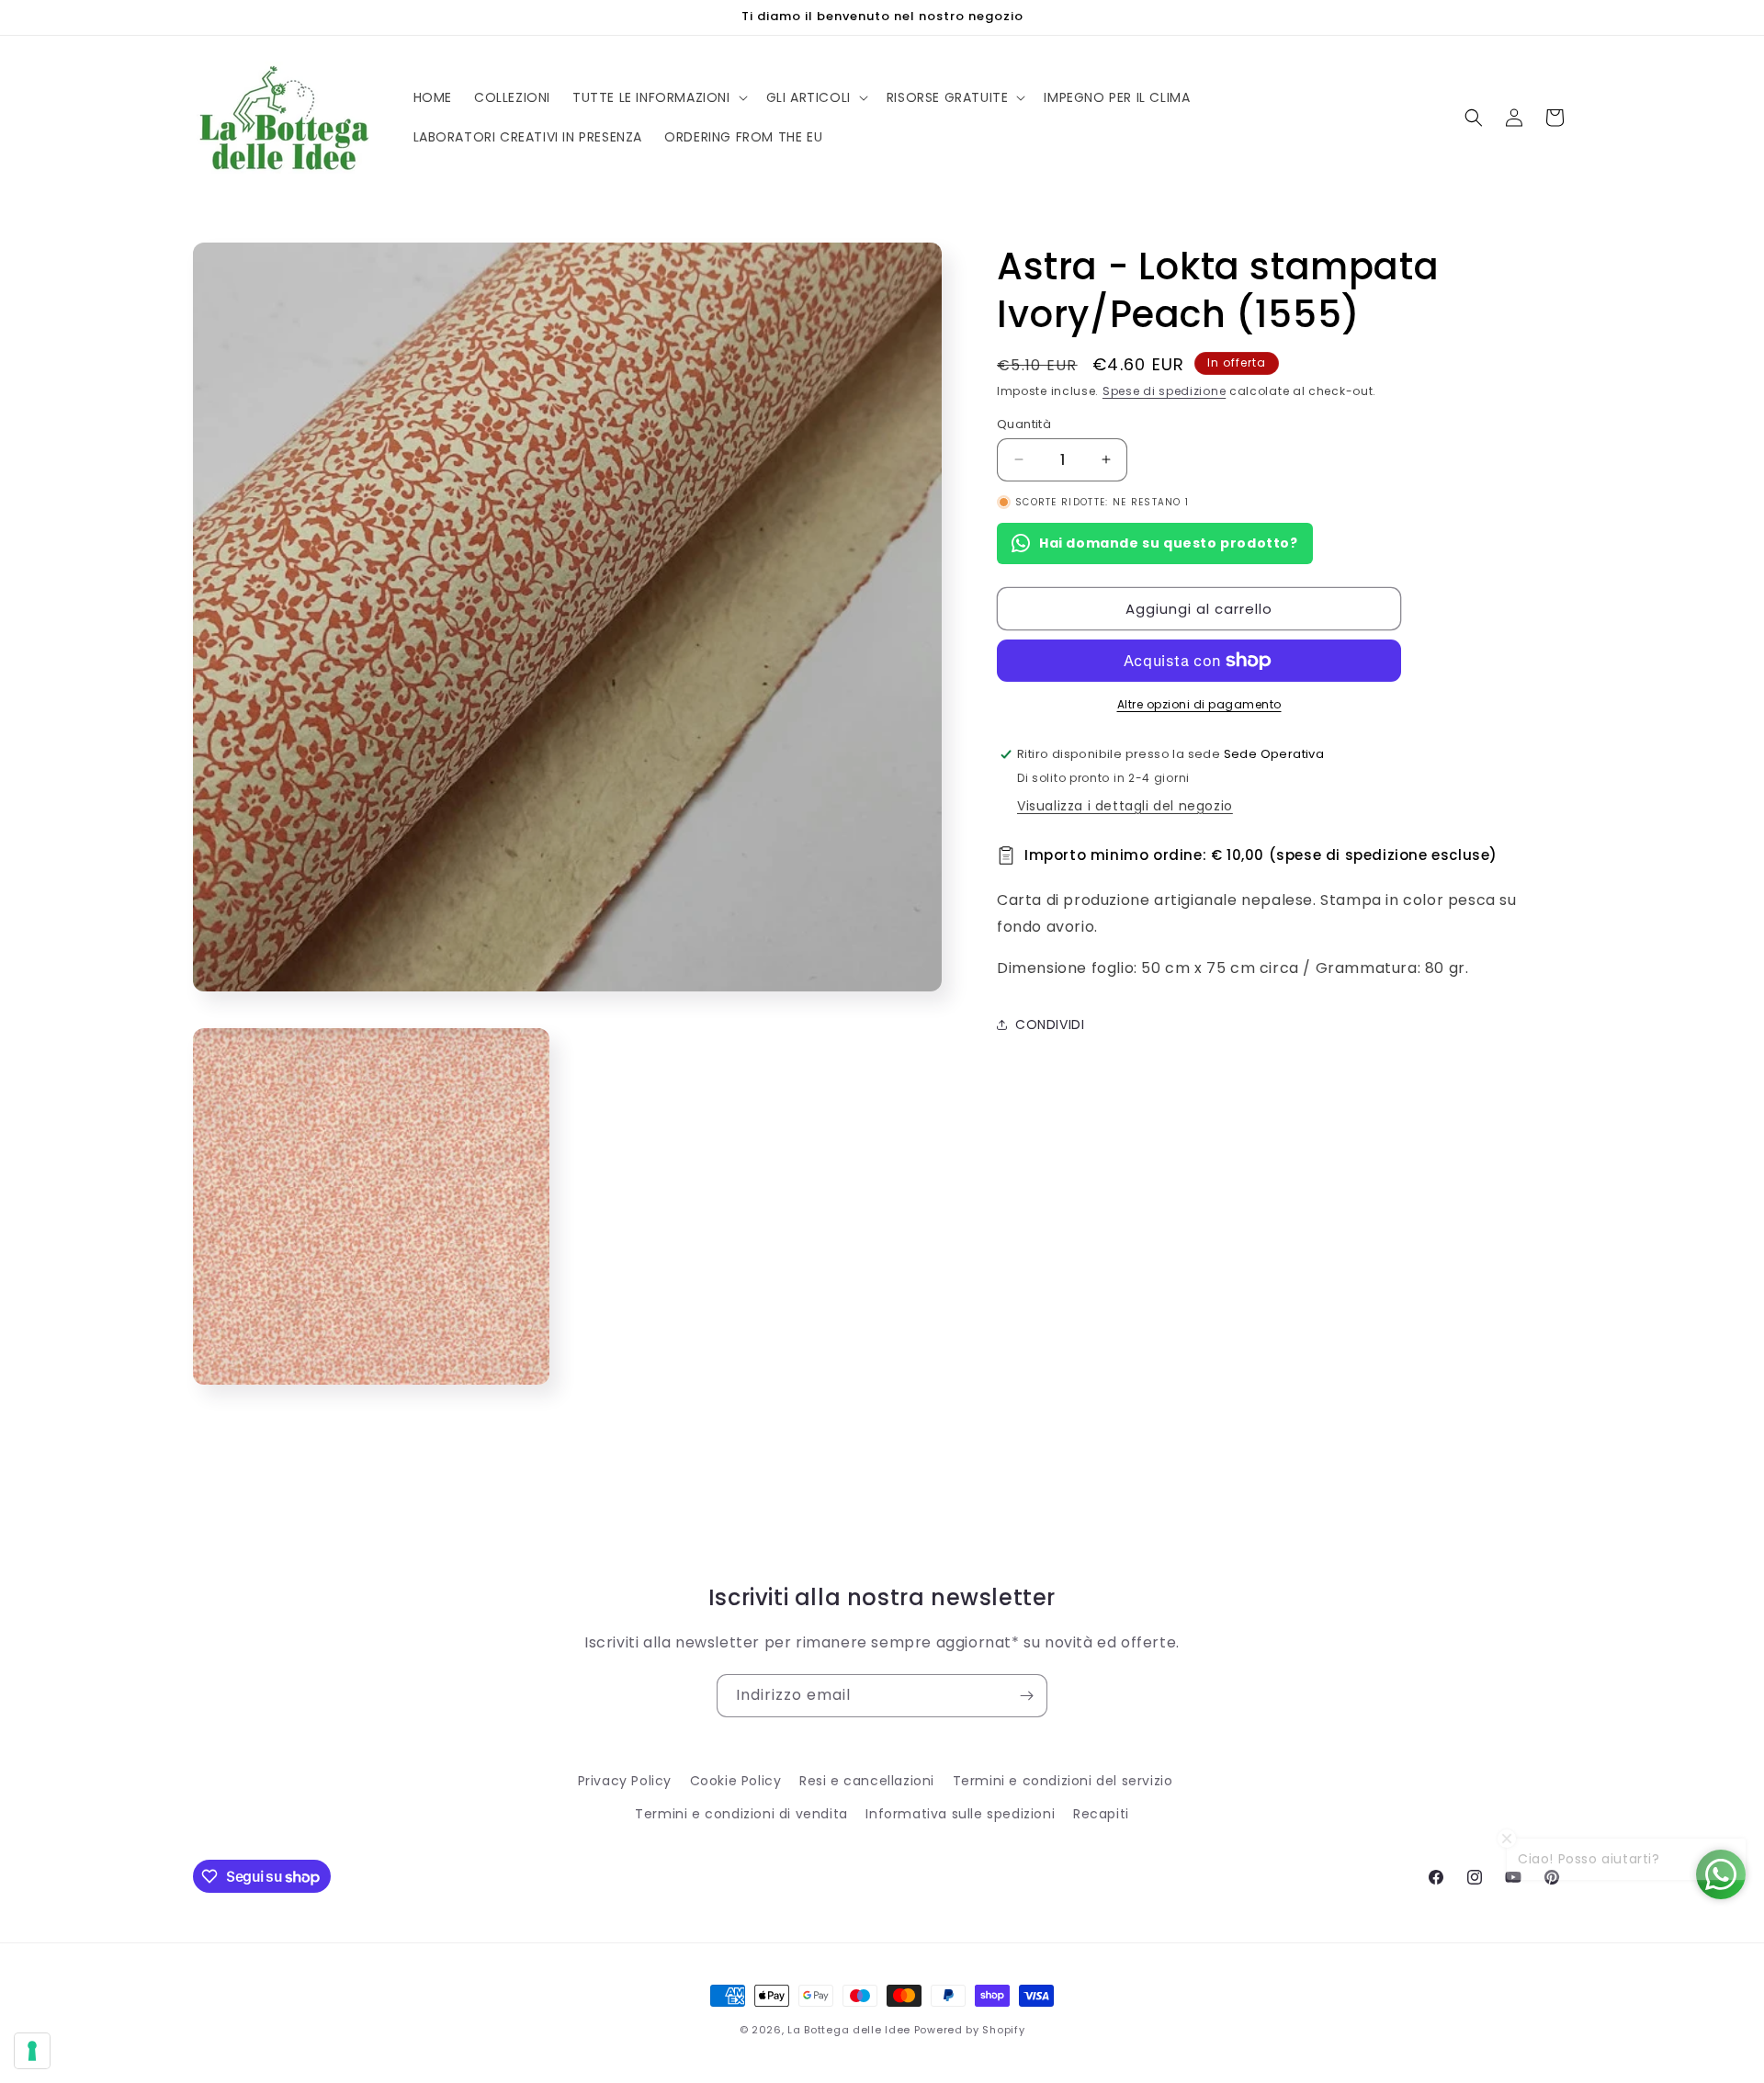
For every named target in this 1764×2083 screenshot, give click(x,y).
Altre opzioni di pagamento (1199, 704)
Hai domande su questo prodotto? (1169, 543)
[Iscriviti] (1026, 1696)
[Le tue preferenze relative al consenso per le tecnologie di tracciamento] (32, 2051)
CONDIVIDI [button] (1050, 1025)
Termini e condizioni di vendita (741, 1814)
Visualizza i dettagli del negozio (1125, 806)
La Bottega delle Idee (849, 2030)
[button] (658, 97)
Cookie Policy (736, 1781)
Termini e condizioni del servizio (1063, 1781)
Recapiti (1101, 1814)
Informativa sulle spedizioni (960, 1814)
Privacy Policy (625, 1781)
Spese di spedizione (1164, 391)
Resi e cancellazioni (867, 1781)
